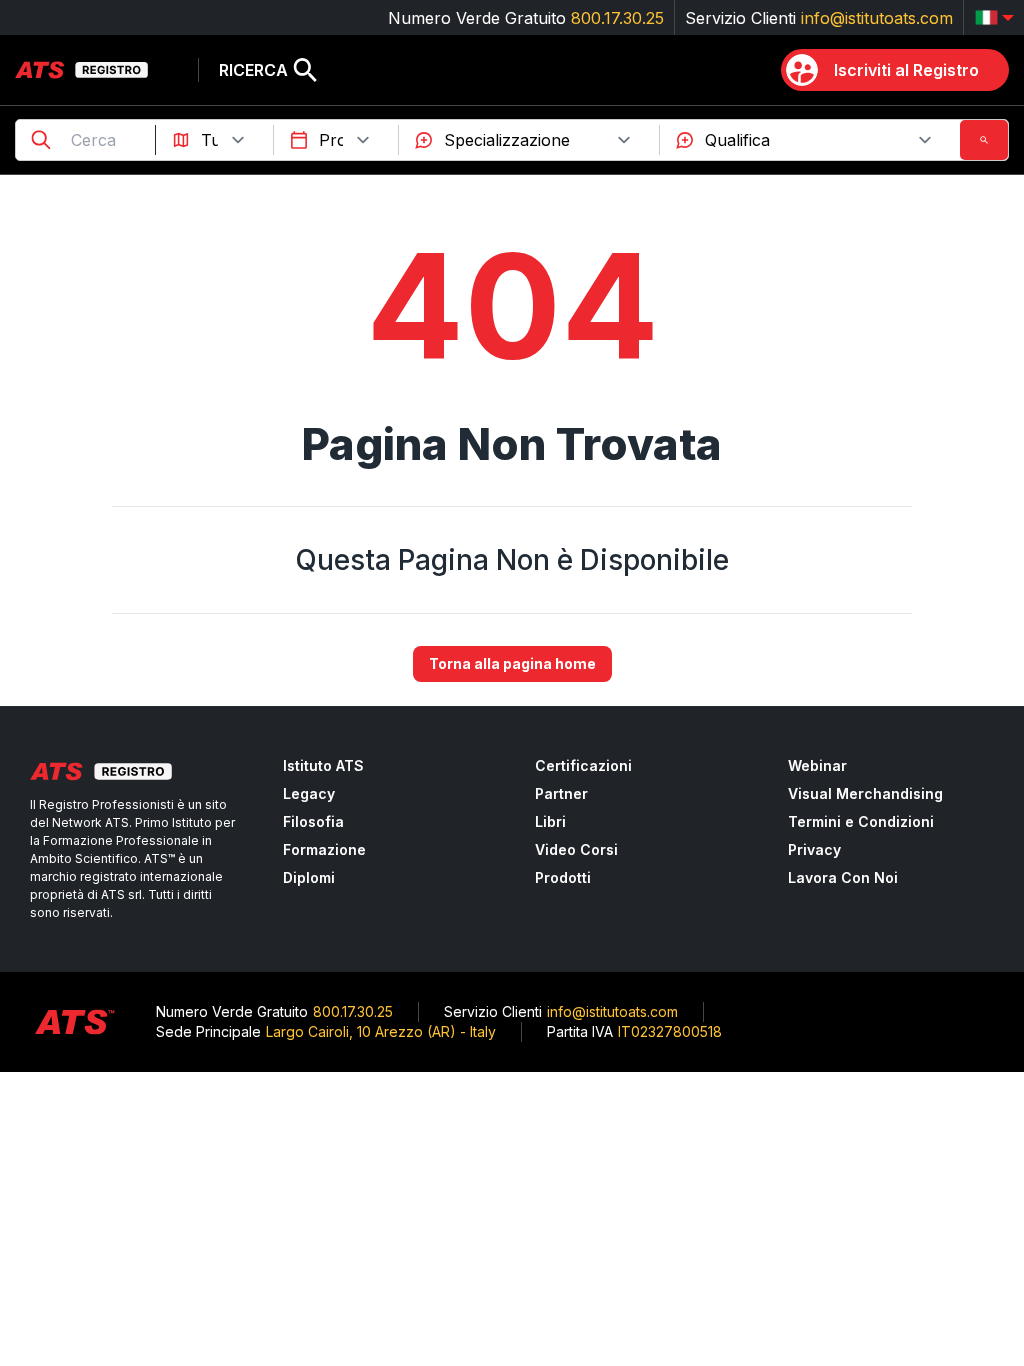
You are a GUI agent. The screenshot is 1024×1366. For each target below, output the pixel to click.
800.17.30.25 (617, 18)
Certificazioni (583, 765)
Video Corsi (576, 849)
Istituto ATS (323, 765)
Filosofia (313, 821)
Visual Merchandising (865, 793)
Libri (550, 821)
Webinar (817, 765)
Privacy (814, 849)
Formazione (324, 849)
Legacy (309, 793)
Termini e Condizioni (861, 821)
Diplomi (309, 877)
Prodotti (563, 877)
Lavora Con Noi (843, 877)
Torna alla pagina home (512, 663)
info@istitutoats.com (877, 18)
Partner (561, 793)
